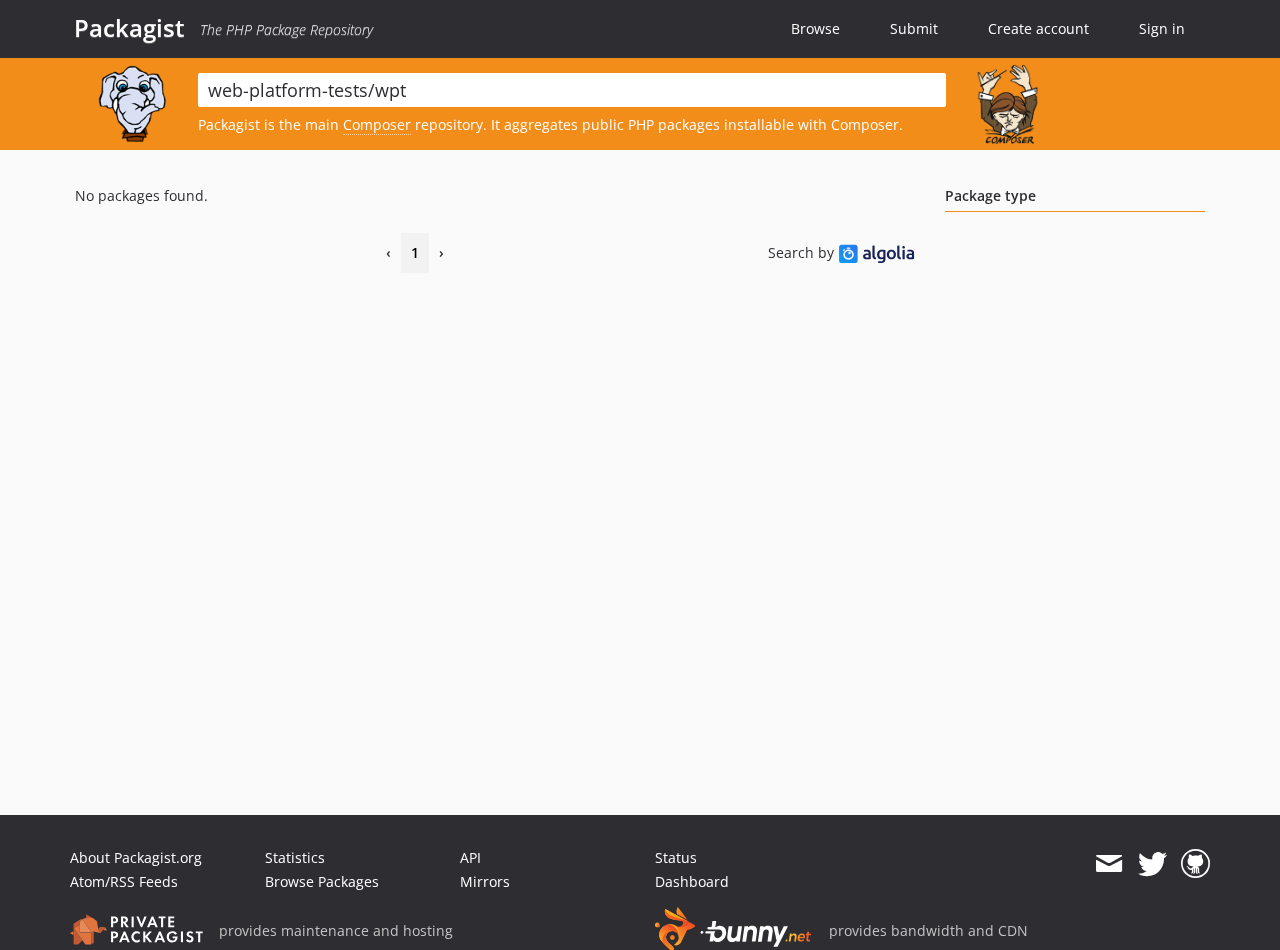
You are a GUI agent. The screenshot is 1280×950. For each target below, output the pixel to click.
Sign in (1162, 28)
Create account (1038, 28)
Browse (815, 28)
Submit (914, 28)
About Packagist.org (136, 857)
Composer (377, 124)
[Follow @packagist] (1152, 864)
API (470, 857)
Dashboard (692, 881)
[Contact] (1108, 864)
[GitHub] (1195, 864)
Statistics (295, 857)
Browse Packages (322, 881)
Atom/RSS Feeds (124, 881)
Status (676, 857)
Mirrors (485, 881)
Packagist (129, 28)
